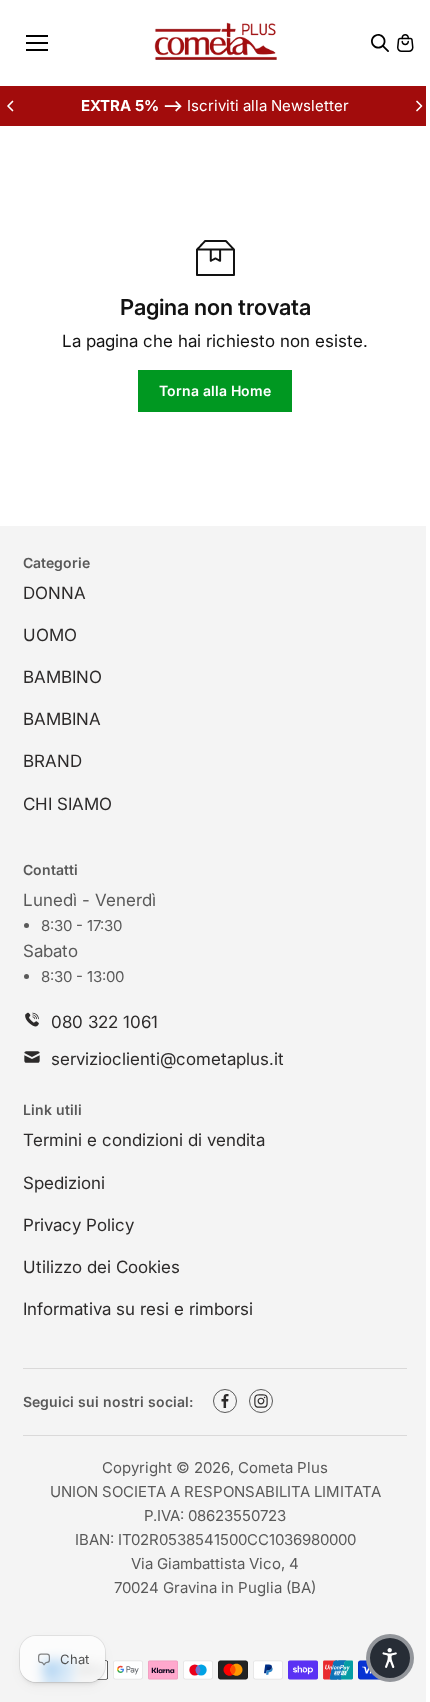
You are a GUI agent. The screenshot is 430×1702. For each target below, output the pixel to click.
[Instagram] (261, 1401)
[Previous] (12, 106)
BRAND (52, 761)
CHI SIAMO (67, 804)
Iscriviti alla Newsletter (215, 105)
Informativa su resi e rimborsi (138, 1309)
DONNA (54, 593)
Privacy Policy (78, 1225)
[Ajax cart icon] (405, 43)
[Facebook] (225, 1401)
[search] (380, 43)
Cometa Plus (283, 1467)
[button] (390, 1658)
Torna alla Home (215, 390)
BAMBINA (62, 719)
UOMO (50, 635)
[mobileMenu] (37, 43)
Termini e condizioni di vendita (144, 1140)
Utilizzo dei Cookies (101, 1267)
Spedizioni (64, 1183)
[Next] (418, 106)
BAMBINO (62, 677)
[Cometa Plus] (215, 43)
